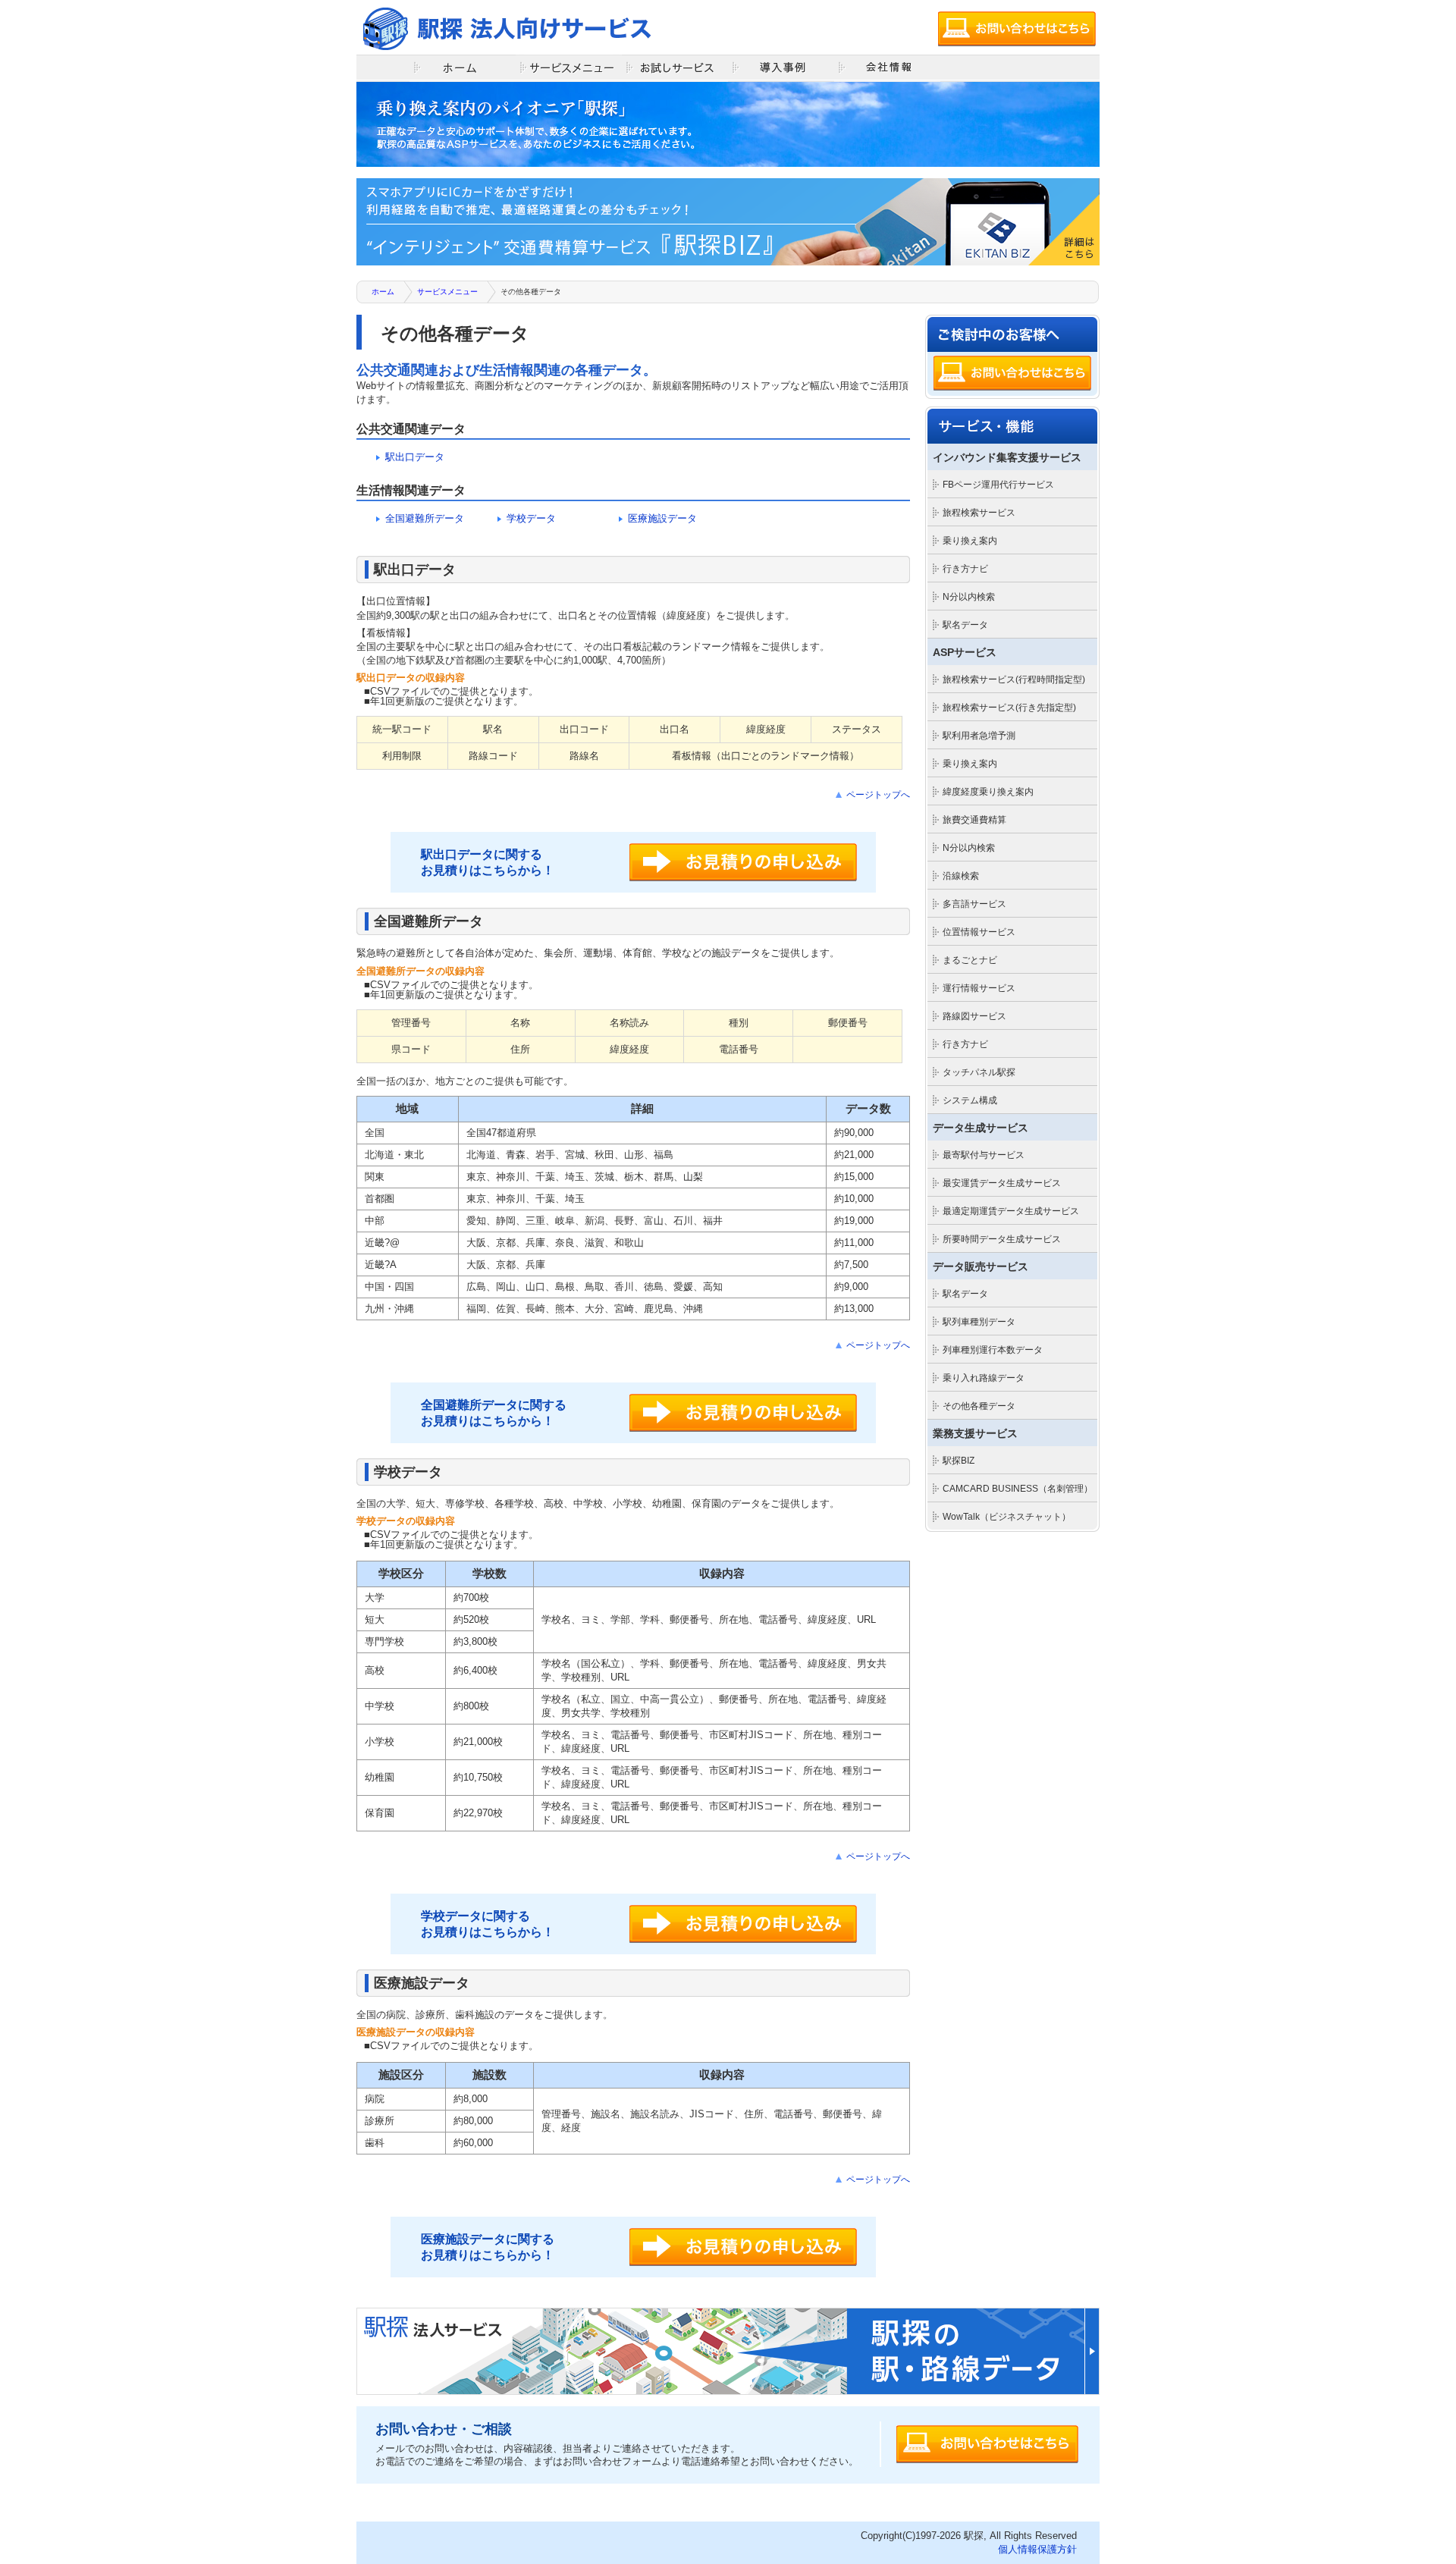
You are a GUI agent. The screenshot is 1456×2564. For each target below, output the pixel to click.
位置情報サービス (979, 932)
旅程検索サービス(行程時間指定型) (1014, 679)
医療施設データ (662, 518)
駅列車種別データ (979, 1322)
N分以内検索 (969, 597)
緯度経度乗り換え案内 (988, 792)
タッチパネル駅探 (979, 1072)
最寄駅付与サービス (984, 1155)
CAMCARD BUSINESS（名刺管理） (1018, 1489)
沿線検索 (961, 876)
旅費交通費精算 (974, 820)
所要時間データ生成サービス (1002, 1239)
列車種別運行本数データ (993, 1350)
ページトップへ (878, 795)
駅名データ (965, 625)
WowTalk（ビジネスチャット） (1007, 1517)
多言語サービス (974, 904)
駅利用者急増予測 (979, 736)
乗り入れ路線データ (984, 1378)
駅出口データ (415, 457)
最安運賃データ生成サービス (1002, 1183)
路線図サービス (974, 1016)
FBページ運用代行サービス (998, 485)
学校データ (531, 518)
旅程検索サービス (979, 513)
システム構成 (970, 1100)
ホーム (383, 292)
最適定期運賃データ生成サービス (1011, 1211)
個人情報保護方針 (1037, 2549)
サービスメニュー (447, 292)
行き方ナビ (965, 569)
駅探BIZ (959, 1461)
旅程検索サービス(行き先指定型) (1009, 708)
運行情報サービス (979, 988)
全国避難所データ (425, 518)
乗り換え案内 (970, 541)
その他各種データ (979, 1406)
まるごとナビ (970, 960)
